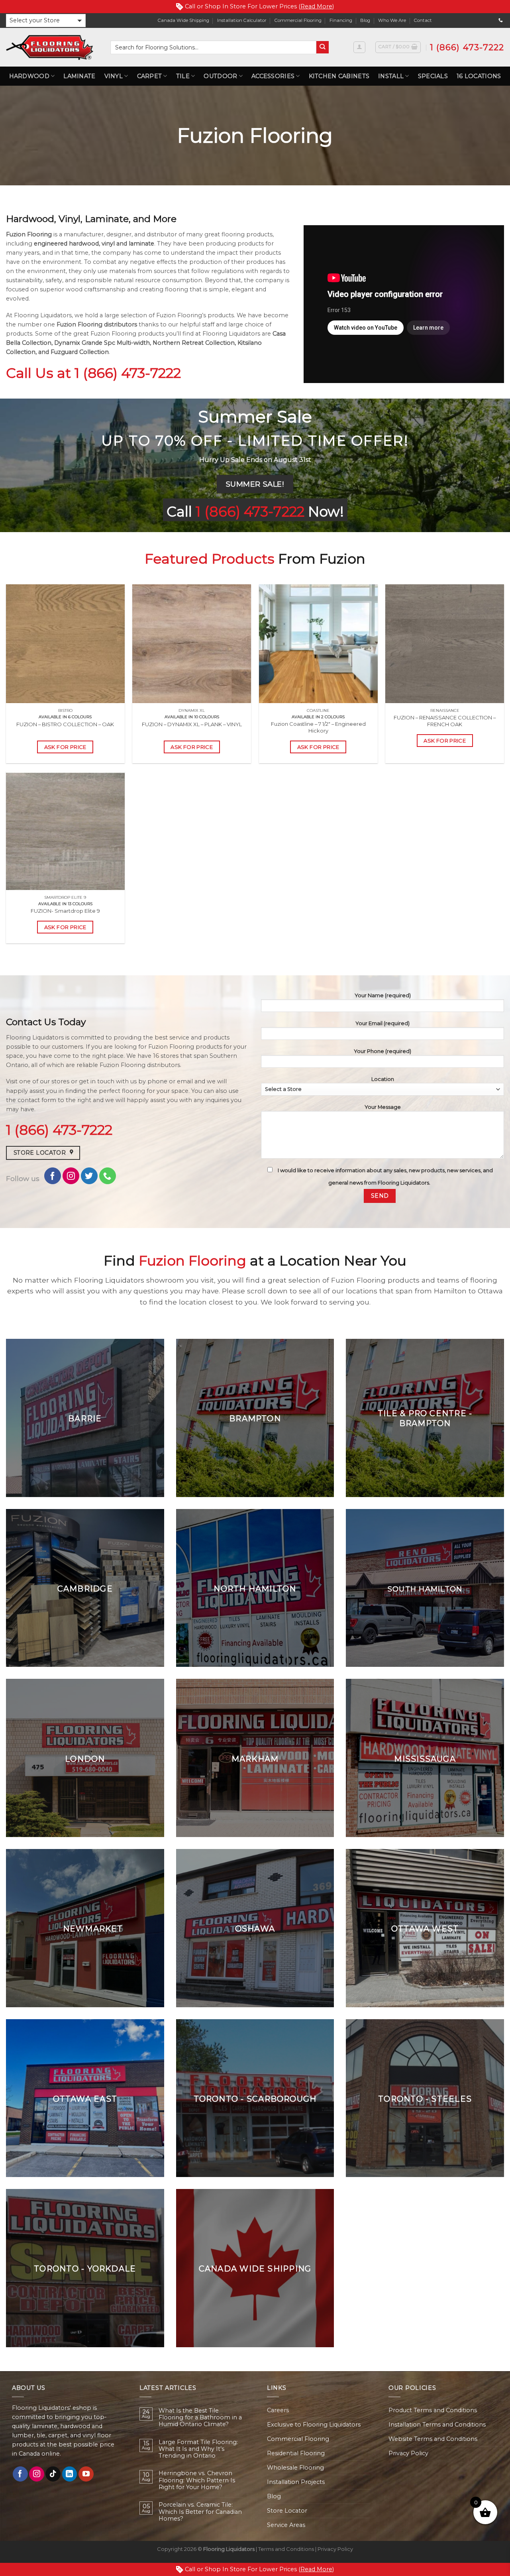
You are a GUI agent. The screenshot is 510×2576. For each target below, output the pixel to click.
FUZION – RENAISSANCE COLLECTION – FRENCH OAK (445, 721)
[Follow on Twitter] (89, 1176)
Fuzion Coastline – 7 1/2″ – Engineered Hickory (318, 727)
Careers (278, 2410)
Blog (365, 20)
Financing (341, 20)
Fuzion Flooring (29, 234)
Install (391, 76)
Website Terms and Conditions (433, 2439)
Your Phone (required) (382, 1051)
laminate (141, 244)
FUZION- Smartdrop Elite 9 (65, 911)
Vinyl (114, 76)
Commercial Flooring (298, 20)
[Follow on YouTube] (86, 2474)
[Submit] (323, 47)
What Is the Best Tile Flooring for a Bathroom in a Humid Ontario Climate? (200, 2418)
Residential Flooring (296, 2453)
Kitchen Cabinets (339, 76)
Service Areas (286, 2525)
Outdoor (220, 76)
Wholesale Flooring (295, 2468)
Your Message (383, 1107)
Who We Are (392, 20)
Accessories (273, 76)
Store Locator (287, 2511)
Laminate (79, 76)
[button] (46, 21)
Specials (433, 76)
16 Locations (479, 76)
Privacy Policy (408, 2453)
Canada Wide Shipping (183, 20)
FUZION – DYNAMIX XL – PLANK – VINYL (192, 724)
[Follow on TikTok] (53, 2474)
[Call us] (501, 20)
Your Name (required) (383, 995)
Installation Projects (296, 2482)
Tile (183, 76)
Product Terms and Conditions (433, 2410)
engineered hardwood (66, 244)
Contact (423, 20)
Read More (316, 6)
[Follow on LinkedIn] (70, 2474)
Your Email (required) (382, 1023)
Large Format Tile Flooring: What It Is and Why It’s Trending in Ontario (198, 2449)
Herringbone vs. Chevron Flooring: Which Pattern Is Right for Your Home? (197, 2480)
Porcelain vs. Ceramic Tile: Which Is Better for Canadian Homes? (200, 2512)
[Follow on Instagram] (71, 1176)
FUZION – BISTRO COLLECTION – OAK (65, 724)
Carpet (150, 76)
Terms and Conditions (286, 2549)
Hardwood (29, 76)
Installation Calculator (242, 20)
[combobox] (213, 47)
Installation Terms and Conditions (437, 2425)
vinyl (108, 244)
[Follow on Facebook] (53, 1176)
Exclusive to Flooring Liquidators (314, 2425)
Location (383, 1079)
